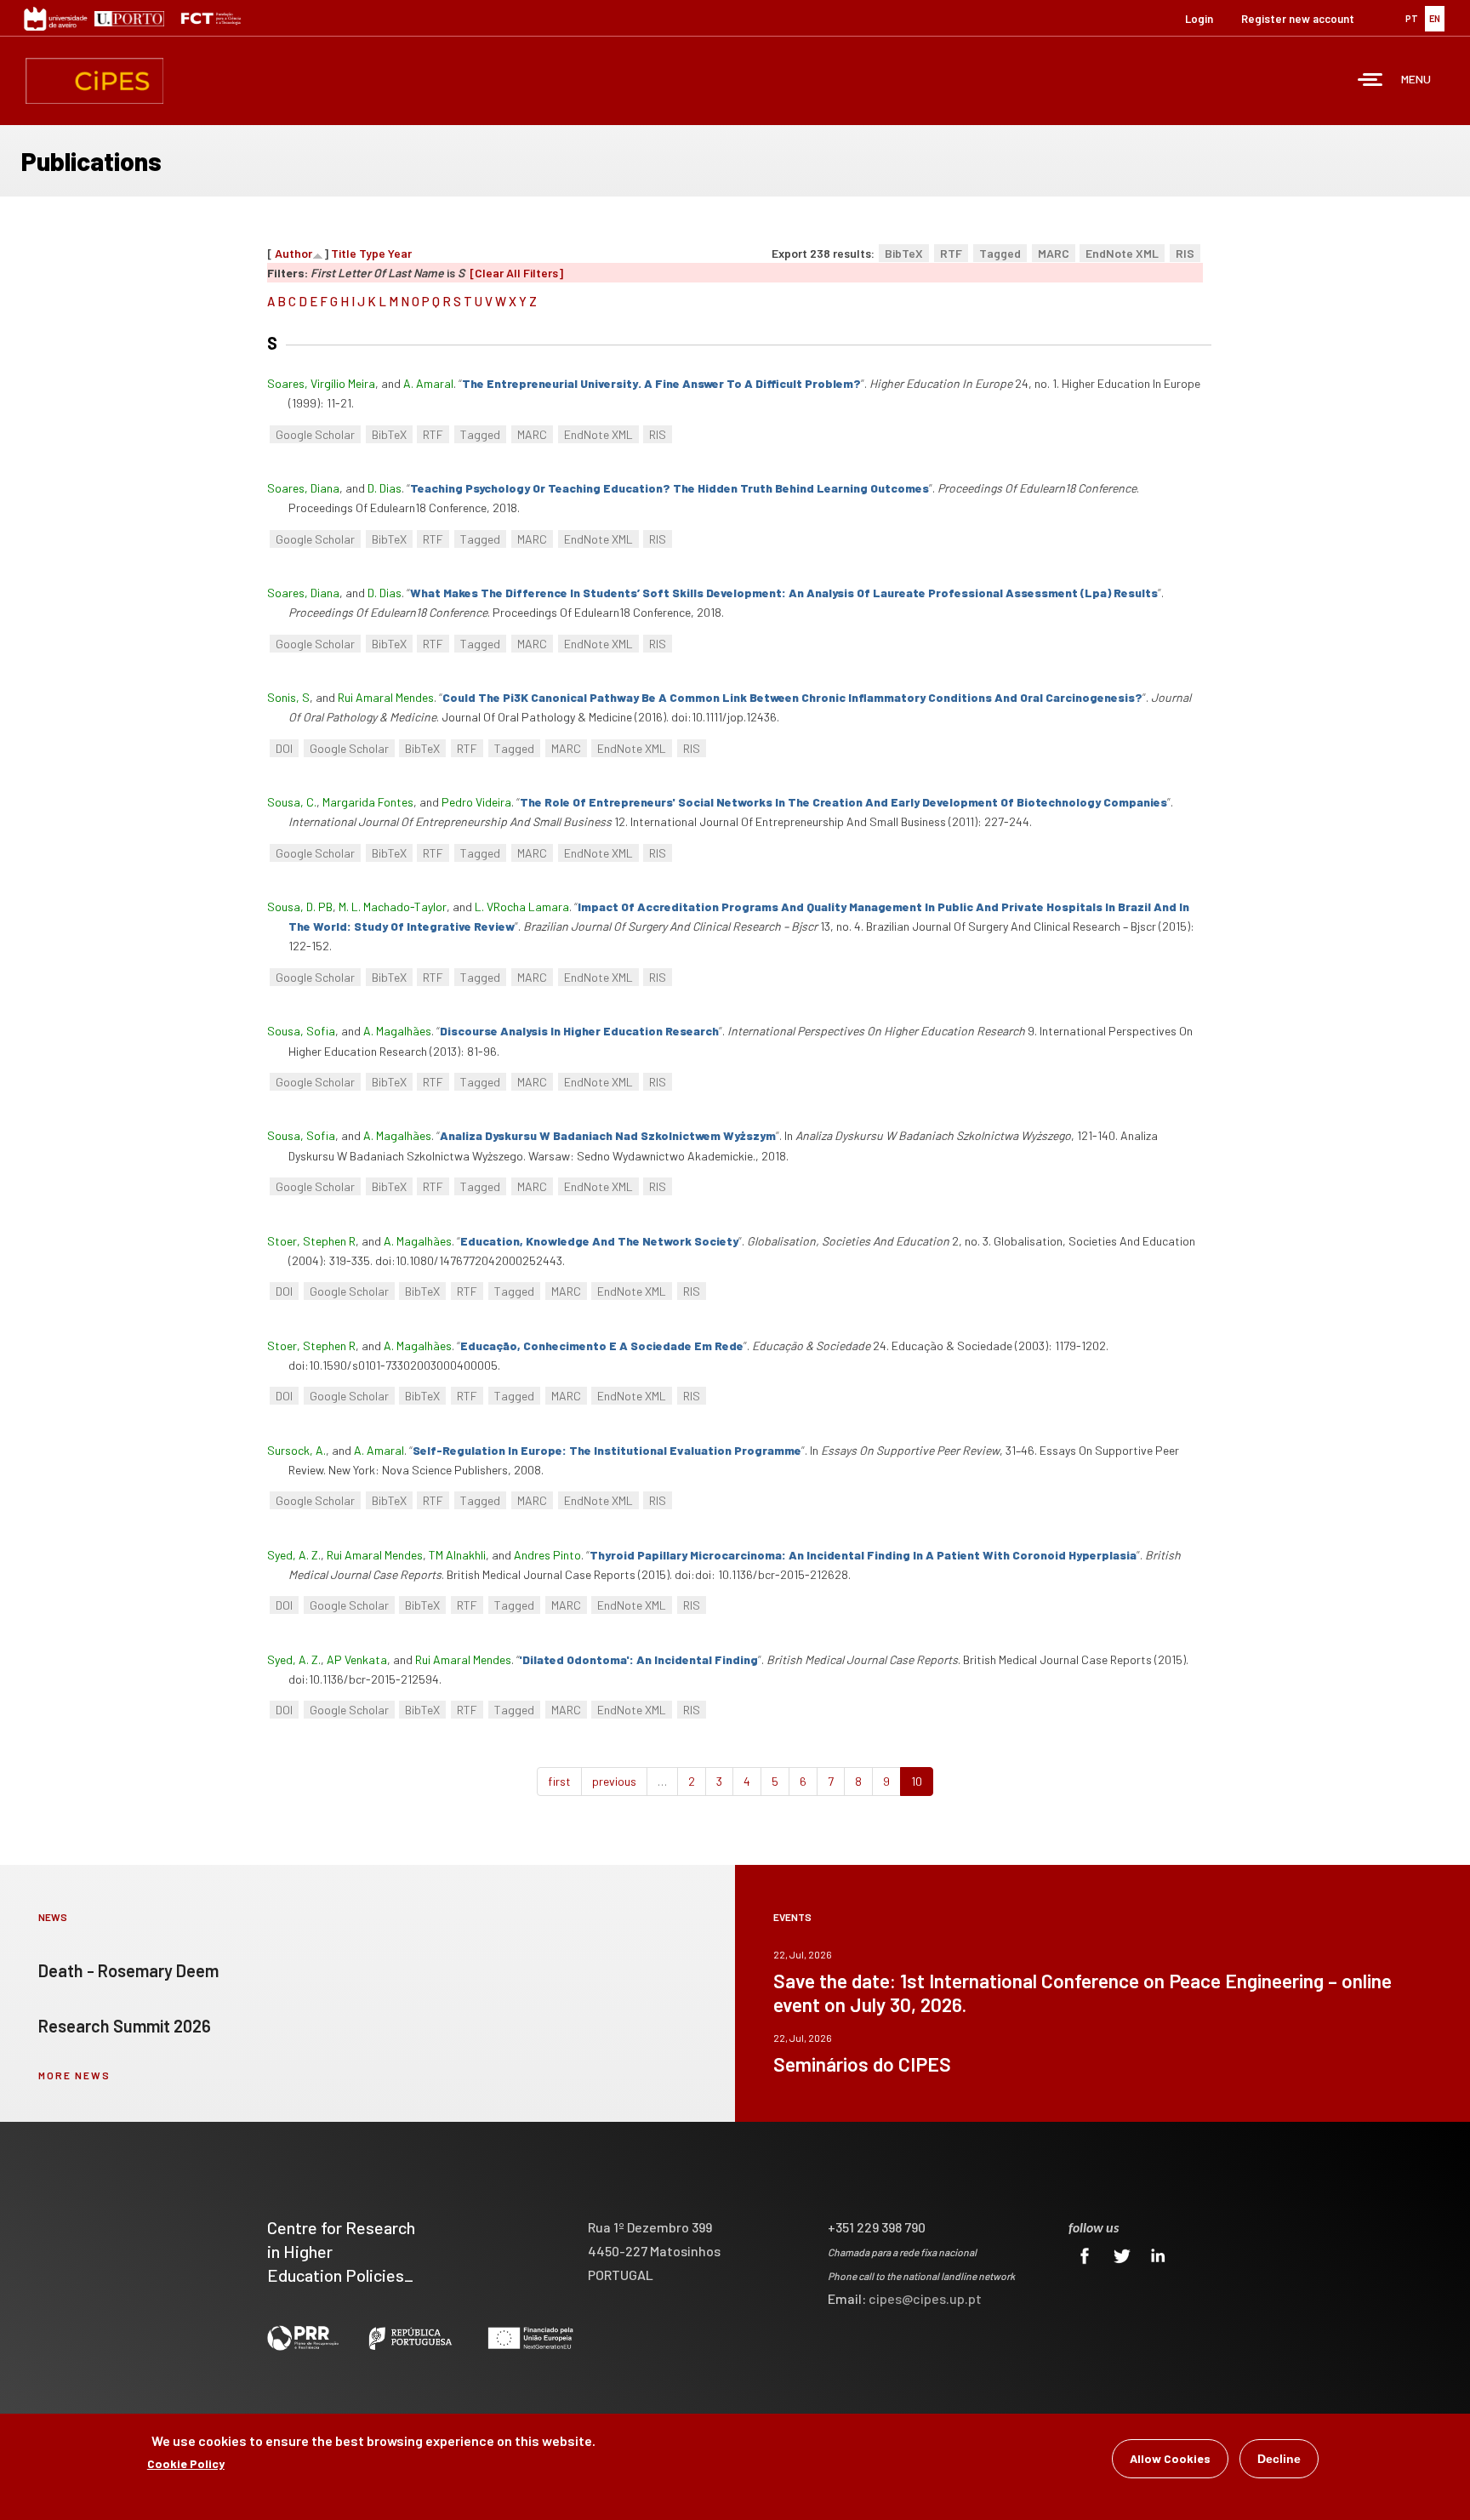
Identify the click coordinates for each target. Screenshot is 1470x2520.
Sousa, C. (292, 802)
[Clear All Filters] (516, 273)
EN (1435, 18)
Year (400, 253)
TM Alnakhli (457, 1555)
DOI (284, 748)
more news (74, 2075)
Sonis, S (288, 697)
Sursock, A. (296, 1450)
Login (1199, 19)
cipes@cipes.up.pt (925, 2298)
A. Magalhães (397, 1031)
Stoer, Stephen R (311, 1241)
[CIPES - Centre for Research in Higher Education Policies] (94, 81)
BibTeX (904, 253)
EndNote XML (1122, 253)
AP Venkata (357, 1659)
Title (344, 253)
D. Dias (385, 488)
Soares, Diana (303, 488)
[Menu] (1370, 81)
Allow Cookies (1170, 2458)
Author (293, 253)
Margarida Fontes (368, 802)
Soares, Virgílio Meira (321, 383)
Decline (1279, 2459)
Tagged (1000, 253)
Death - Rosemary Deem (128, 1970)
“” (661, 383)
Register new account (1298, 19)
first (559, 1781)
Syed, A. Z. (294, 1555)
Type (372, 253)
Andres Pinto (547, 1555)
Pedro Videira (476, 802)
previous (614, 1781)
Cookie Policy (186, 2463)
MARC (1054, 253)
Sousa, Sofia (301, 1031)
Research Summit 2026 (125, 2026)
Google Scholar (315, 434)
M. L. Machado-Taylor (393, 907)
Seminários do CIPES (862, 2064)
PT (1412, 18)
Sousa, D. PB (300, 907)
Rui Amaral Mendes (386, 697)
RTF (951, 253)
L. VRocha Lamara (522, 907)
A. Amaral (428, 383)
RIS (1185, 253)
